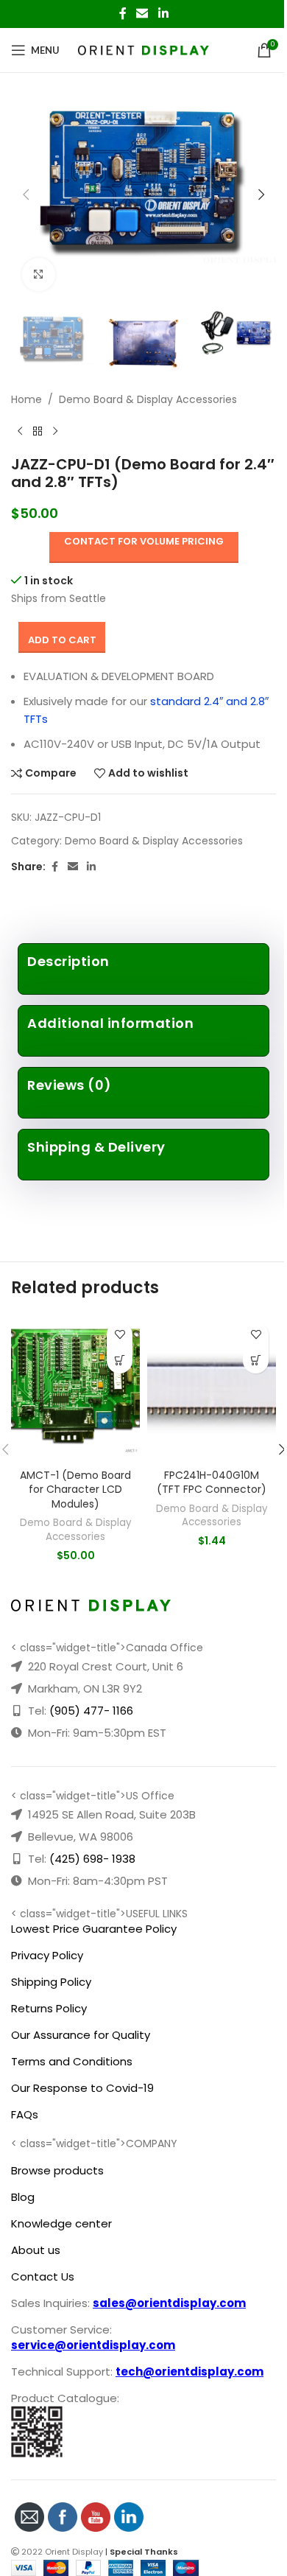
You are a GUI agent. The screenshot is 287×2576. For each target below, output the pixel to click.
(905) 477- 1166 (91, 1711)
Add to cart (62, 640)
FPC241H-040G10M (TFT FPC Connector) (212, 1483)
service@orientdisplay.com (93, 2345)
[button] (26, 195)
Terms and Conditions (72, 2061)
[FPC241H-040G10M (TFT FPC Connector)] (212, 1388)
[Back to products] (38, 432)
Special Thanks (144, 2552)
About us (36, 2250)
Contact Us (43, 2276)
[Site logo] (144, 49)
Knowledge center (61, 2223)
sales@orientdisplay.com (169, 2303)
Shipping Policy (51, 1982)
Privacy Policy (47, 1955)
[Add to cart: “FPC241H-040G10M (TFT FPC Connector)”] (256, 1361)
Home (26, 399)
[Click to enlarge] (39, 274)
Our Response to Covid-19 (82, 2088)
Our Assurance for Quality (81, 2035)
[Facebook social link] (123, 14)
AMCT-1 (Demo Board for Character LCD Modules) (75, 1490)
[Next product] (55, 432)
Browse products (57, 2170)
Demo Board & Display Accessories (148, 399)
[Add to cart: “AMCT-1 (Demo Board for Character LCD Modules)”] (120, 1361)
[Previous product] (20, 432)
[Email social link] (142, 14)
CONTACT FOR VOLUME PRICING (144, 541)
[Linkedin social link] (163, 14)
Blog (23, 2197)
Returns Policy (49, 2008)
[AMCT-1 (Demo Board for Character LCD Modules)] (75, 1388)
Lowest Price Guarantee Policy (94, 1929)
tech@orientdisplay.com (189, 2372)
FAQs (25, 2114)
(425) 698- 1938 (92, 1859)
